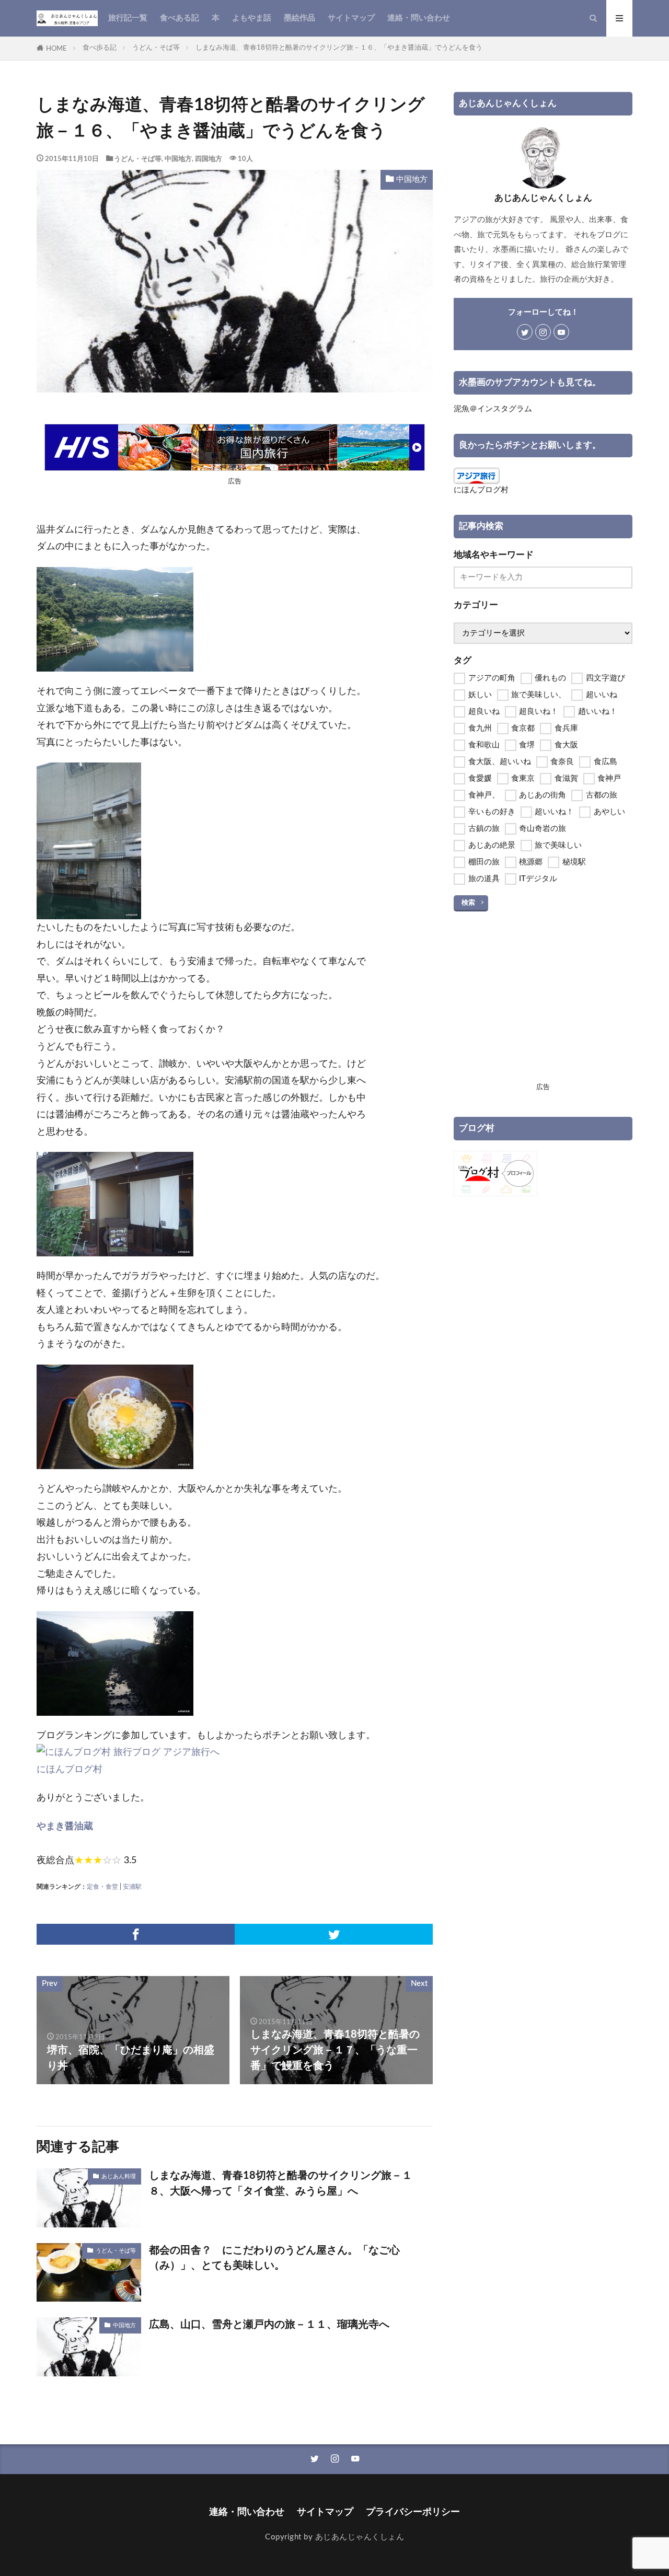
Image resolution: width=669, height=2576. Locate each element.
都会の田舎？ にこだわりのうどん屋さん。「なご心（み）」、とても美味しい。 (274, 2258)
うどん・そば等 (156, 48)
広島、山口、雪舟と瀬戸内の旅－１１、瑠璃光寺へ (269, 2325)
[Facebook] (136, 1934)
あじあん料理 (119, 2176)
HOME (56, 49)
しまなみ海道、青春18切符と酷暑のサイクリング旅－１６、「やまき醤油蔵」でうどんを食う (339, 48)
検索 (468, 903)
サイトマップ (351, 18)
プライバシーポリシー (413, 2512)
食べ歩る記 (100, 48)
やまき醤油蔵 (65, 1826)
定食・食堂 (102, 1887)
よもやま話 (252, 18)
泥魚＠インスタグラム (493, 409)
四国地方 (209, 159)
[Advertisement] (543, 1006)
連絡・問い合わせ (419, 18)
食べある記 (180, 18)
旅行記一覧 (128, 18)
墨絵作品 (299, 18)
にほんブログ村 (70, 1769)
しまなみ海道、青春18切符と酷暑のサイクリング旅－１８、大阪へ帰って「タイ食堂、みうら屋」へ (281, 2184)
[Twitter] (334, 1934)
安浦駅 (132, 1887)
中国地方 (178, 159)
